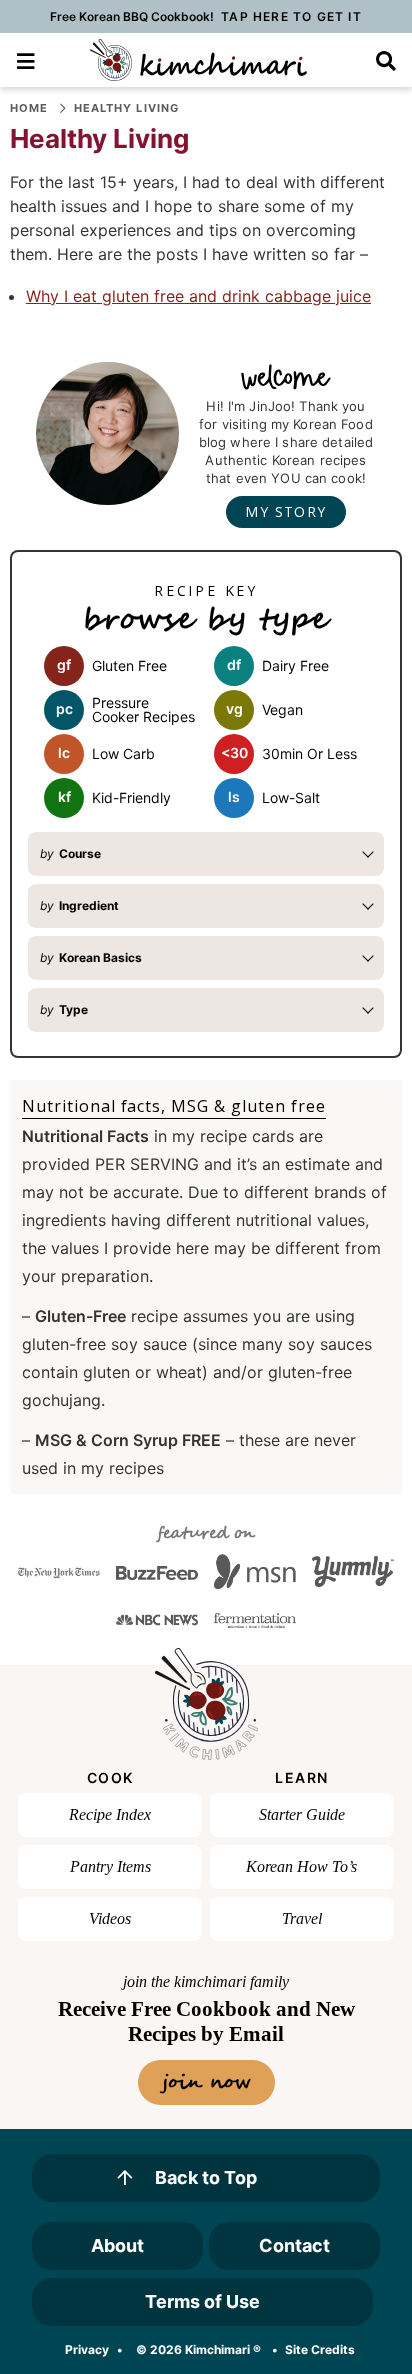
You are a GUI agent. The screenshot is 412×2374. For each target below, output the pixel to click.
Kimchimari (198, 60)
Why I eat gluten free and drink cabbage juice (198, 296)
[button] (26, 59)
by (70, 853)
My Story (285, 511)
